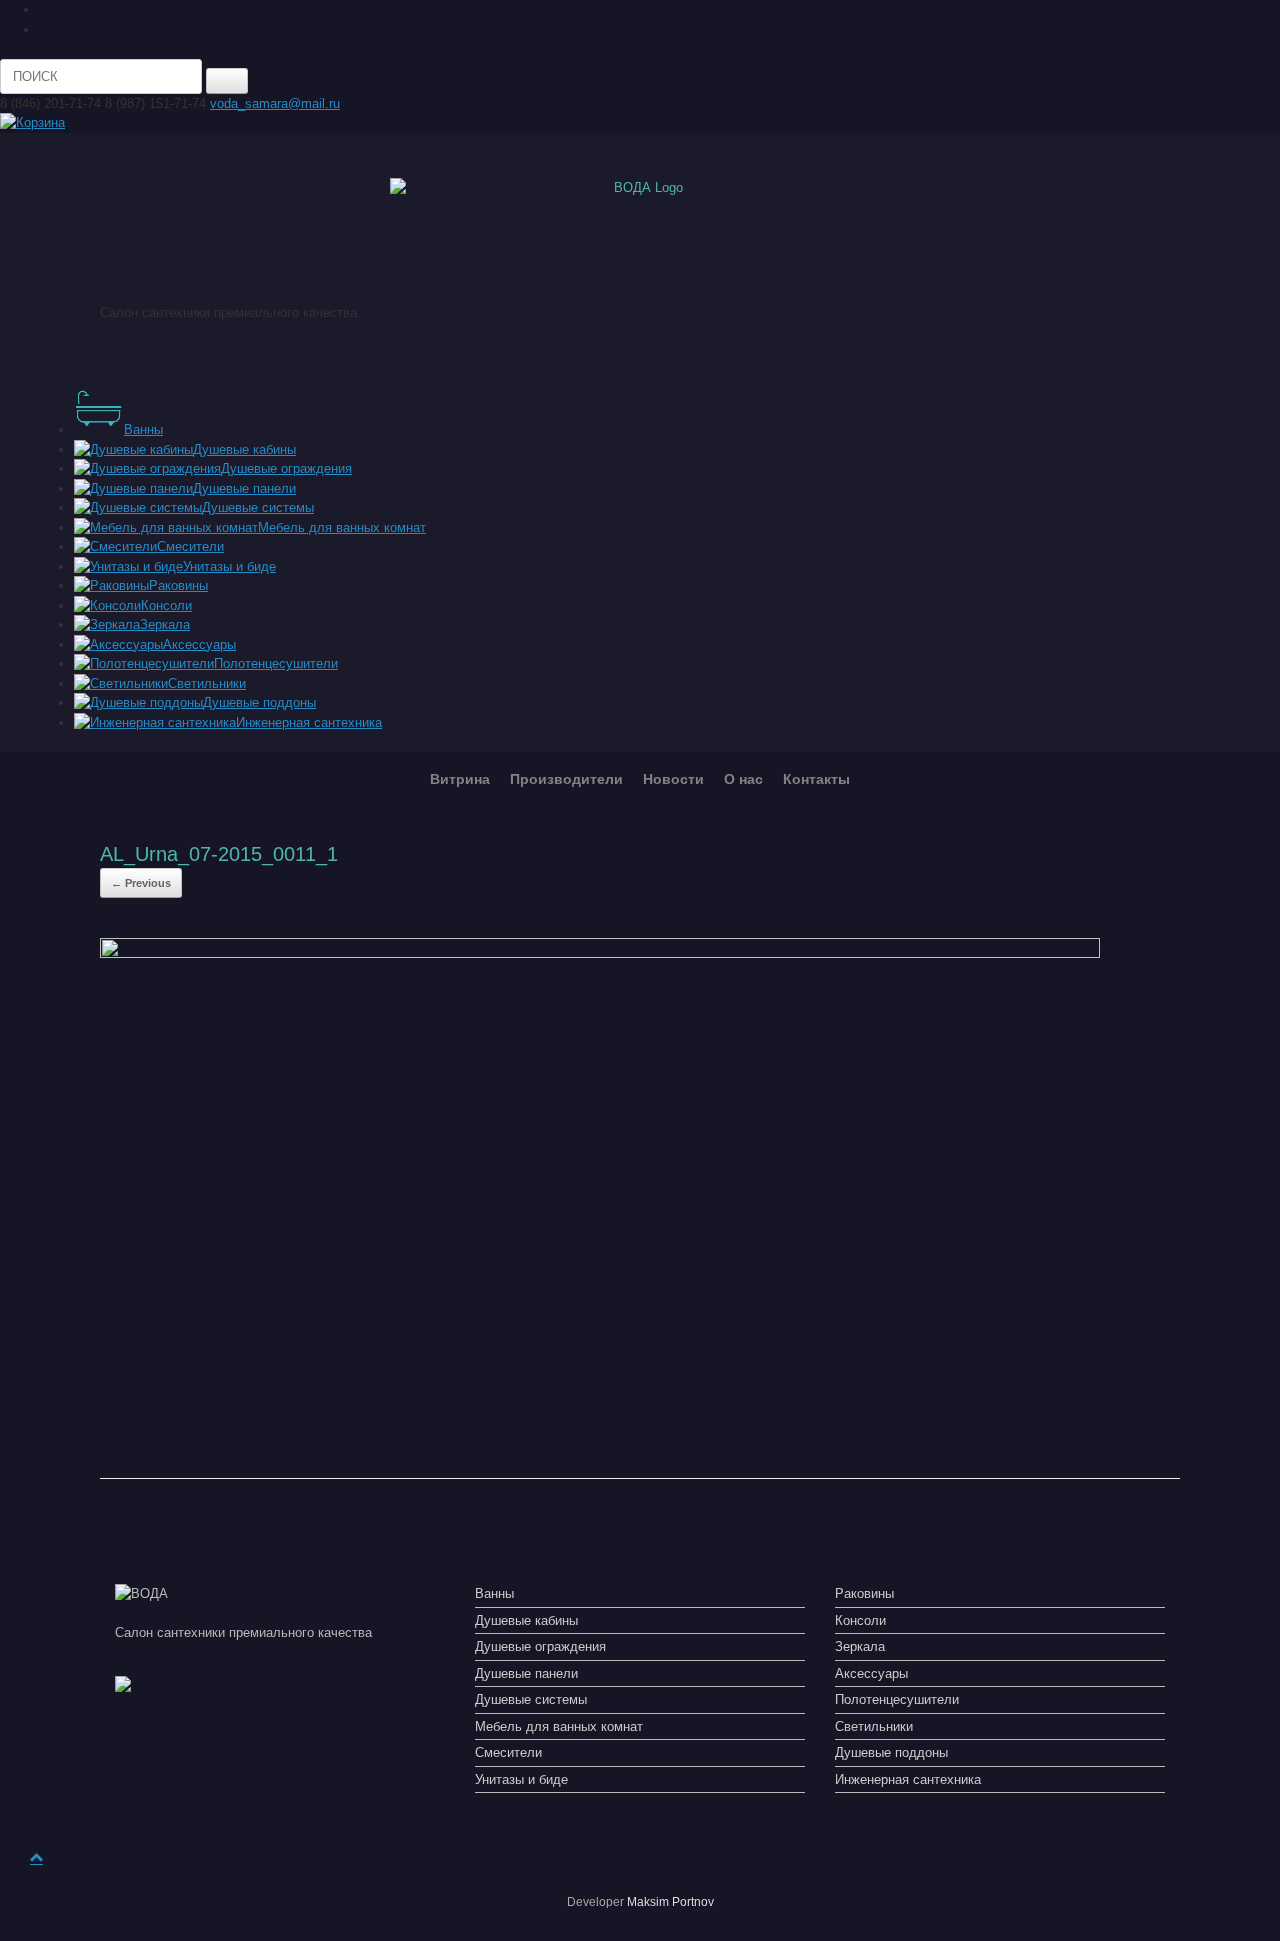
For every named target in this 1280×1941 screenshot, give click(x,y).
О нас (743, 779)
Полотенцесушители (897, 1699)
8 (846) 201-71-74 (50, 103)
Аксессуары (871, 1673)
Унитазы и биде (521, 1779)
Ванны (494, 1593)
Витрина (460, 779)
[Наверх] (36, 1858)
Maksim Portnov (670, 1902)
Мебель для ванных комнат (559, 1726)
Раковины (864, 1593)
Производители (566, 779)
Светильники (874, 1726)
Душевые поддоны (891, 1752)
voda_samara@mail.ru (275, 103)
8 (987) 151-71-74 (155, 103)
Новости (673, 779)
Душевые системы (531, 1699)
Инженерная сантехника (908, 1779)
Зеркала (860, 1646)
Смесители (508, 1752)
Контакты (816, 779)
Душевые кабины (526, 1620)
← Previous (141, 883)
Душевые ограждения (540, 1646)
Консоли (860, 1620)
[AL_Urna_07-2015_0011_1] (600, 953)
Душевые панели (526, 1673)
